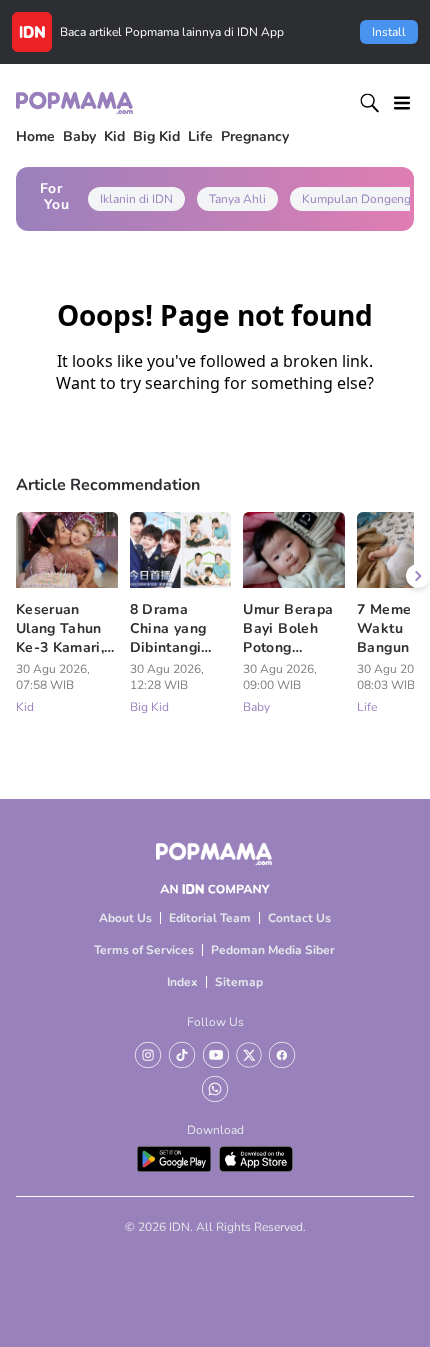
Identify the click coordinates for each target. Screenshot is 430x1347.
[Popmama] (75, 102)
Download (215, 1130)
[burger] (402, 103)
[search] (370, 103)
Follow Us (215, 1022)
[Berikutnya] (418, 576)
